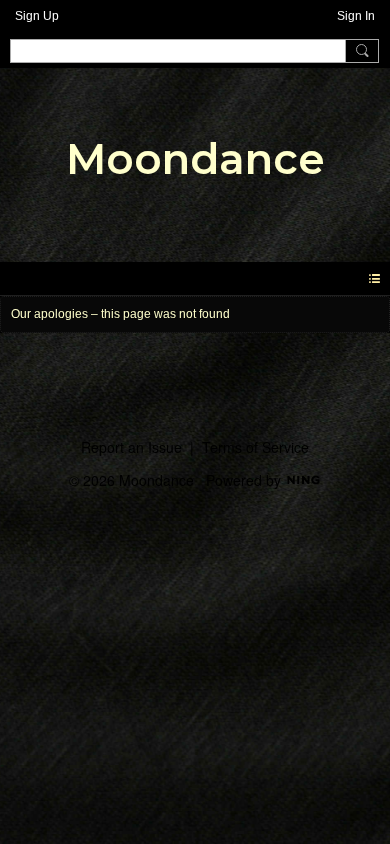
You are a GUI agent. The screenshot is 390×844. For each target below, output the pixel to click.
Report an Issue (131, 447)
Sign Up (37, 16)
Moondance (195, 159)
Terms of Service (255, 447)
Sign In (356, 16)
